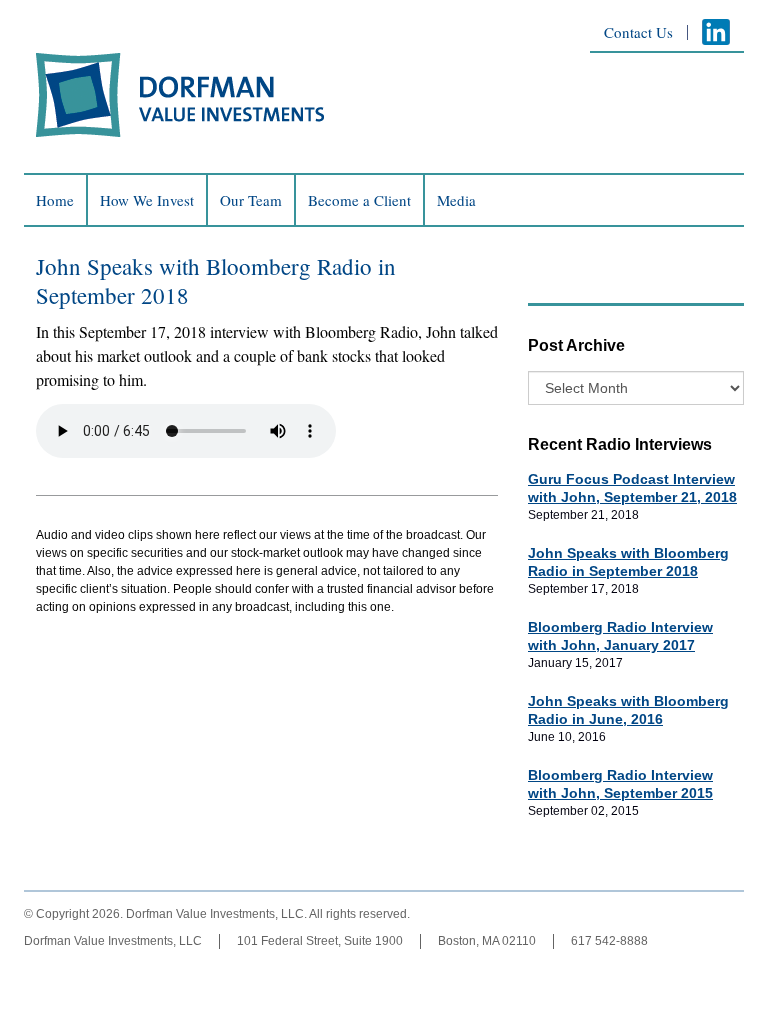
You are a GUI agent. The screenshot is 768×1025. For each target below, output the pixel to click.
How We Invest (147, 200)
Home (55, 200)
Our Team (251, 200)
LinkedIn (716, 32)
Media (456, 200)
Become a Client (359, 200)
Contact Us (638, 32)
